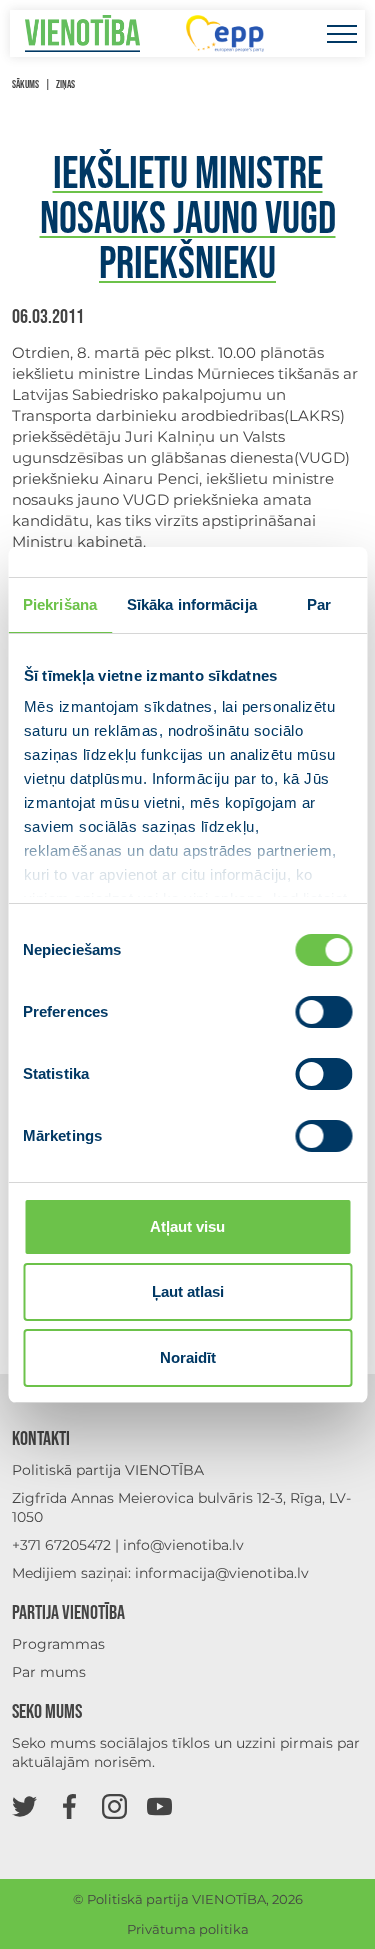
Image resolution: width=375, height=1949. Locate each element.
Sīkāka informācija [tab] (192, 604)
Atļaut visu (187, 1226)
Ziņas (65, 84)
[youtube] (159, 1805)
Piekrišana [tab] (60, 604)
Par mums (49, 1672)
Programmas (58, 1644)
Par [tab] (319, 604)
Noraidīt (188, 1357)
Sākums (25, 84)
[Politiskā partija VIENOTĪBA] (82, 33)
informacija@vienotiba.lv (222, 1573)
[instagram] (114, 1805)
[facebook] (69, 1805)
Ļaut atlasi (188, 1291)
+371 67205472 (61, 1545)
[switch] (323, 1012)
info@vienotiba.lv (183, 1545)
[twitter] (24, 1805)
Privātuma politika (188, 1929)
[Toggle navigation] (341, 33)
